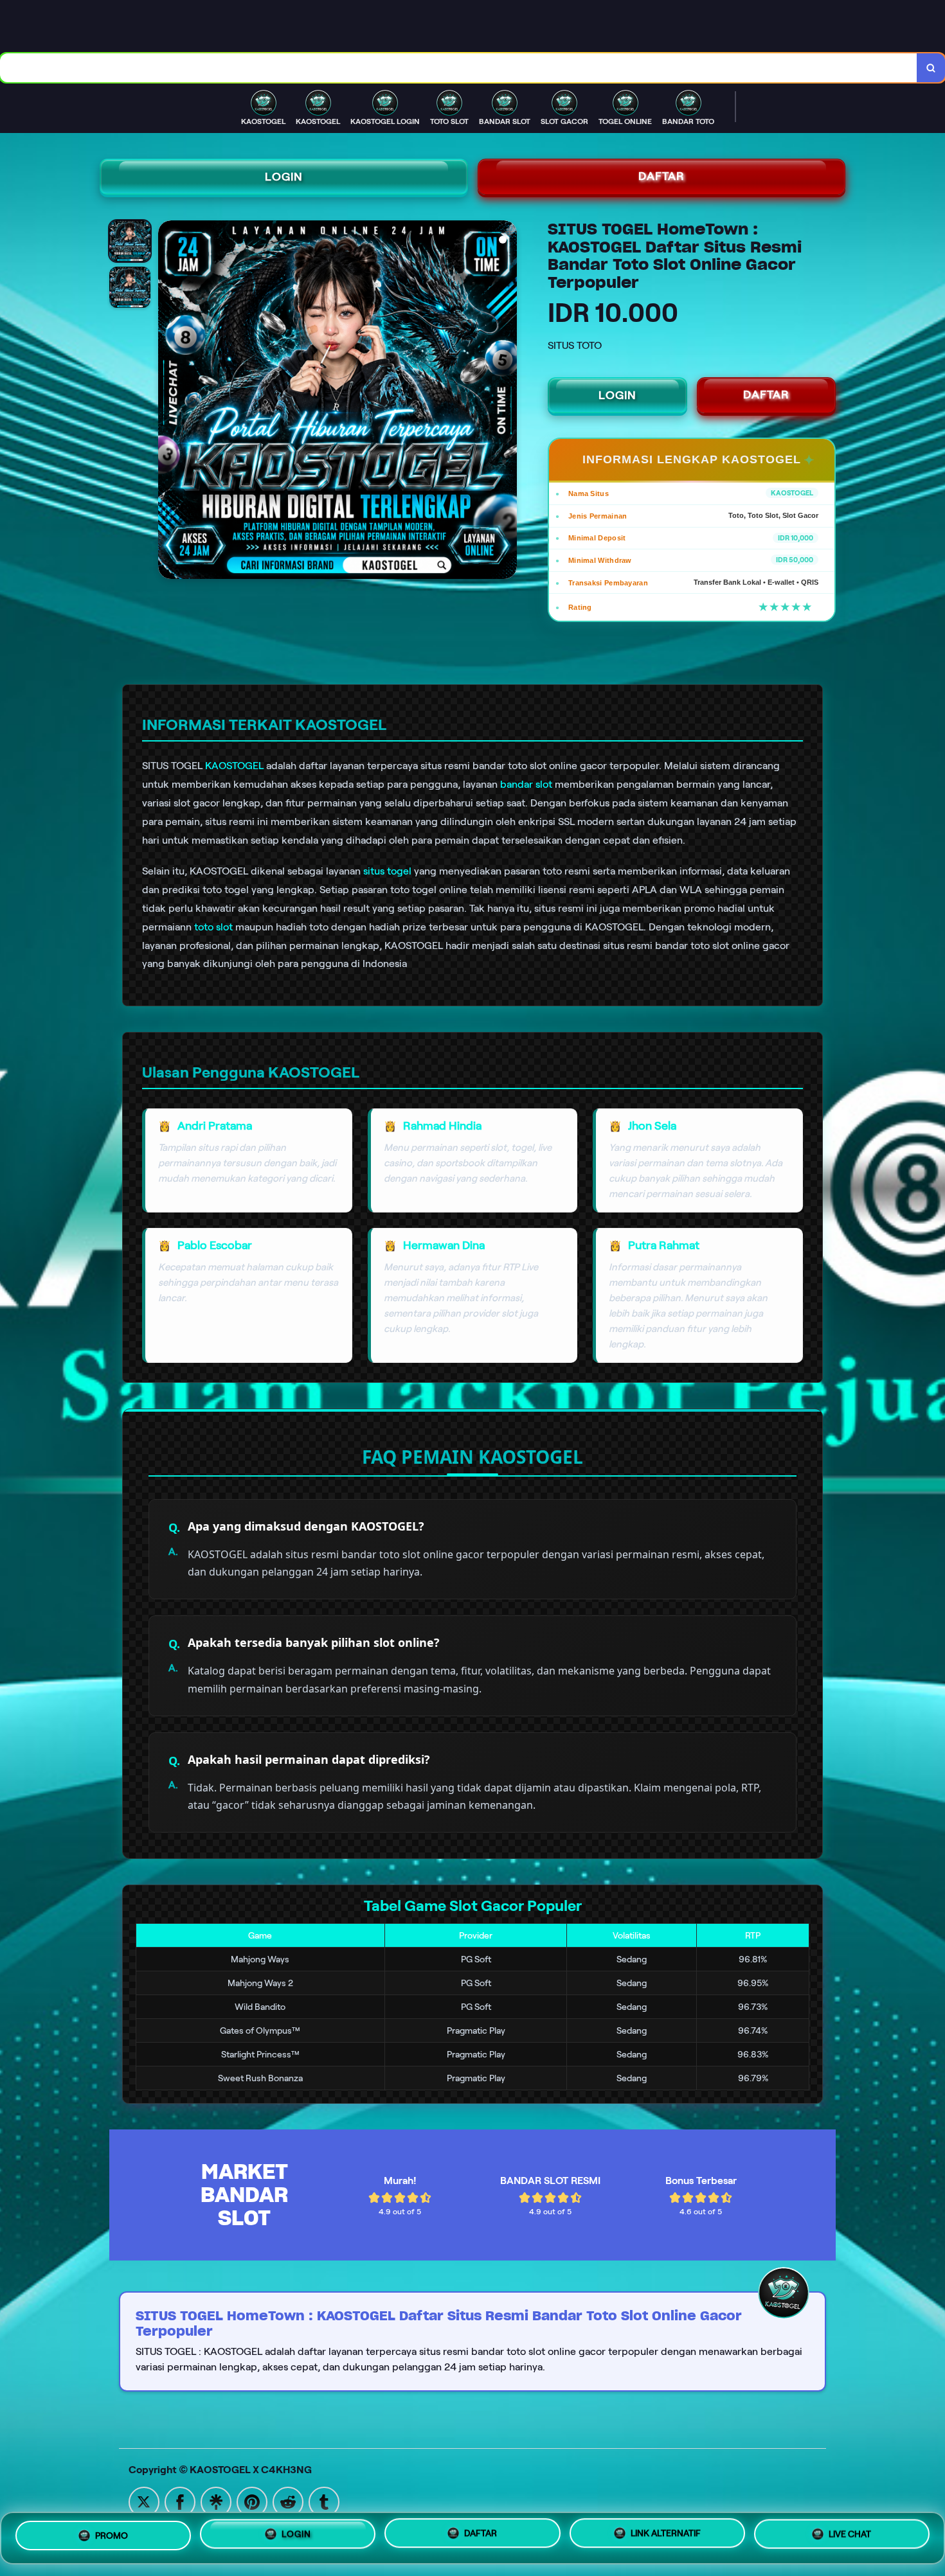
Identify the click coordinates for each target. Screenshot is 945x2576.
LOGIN (284, 177)
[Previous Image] (168, 402)
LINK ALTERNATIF (666, 2533)
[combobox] (459, 68)
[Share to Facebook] (180, 2501)
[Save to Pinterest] (252, 2501)
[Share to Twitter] (144, 2501)
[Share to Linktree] (216, 2501)
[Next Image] (507, 402)
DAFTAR (661, 176)
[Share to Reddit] (288, 2501)
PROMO (112, 2537)
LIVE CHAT (850, 2533)
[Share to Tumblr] (324, 2501)
